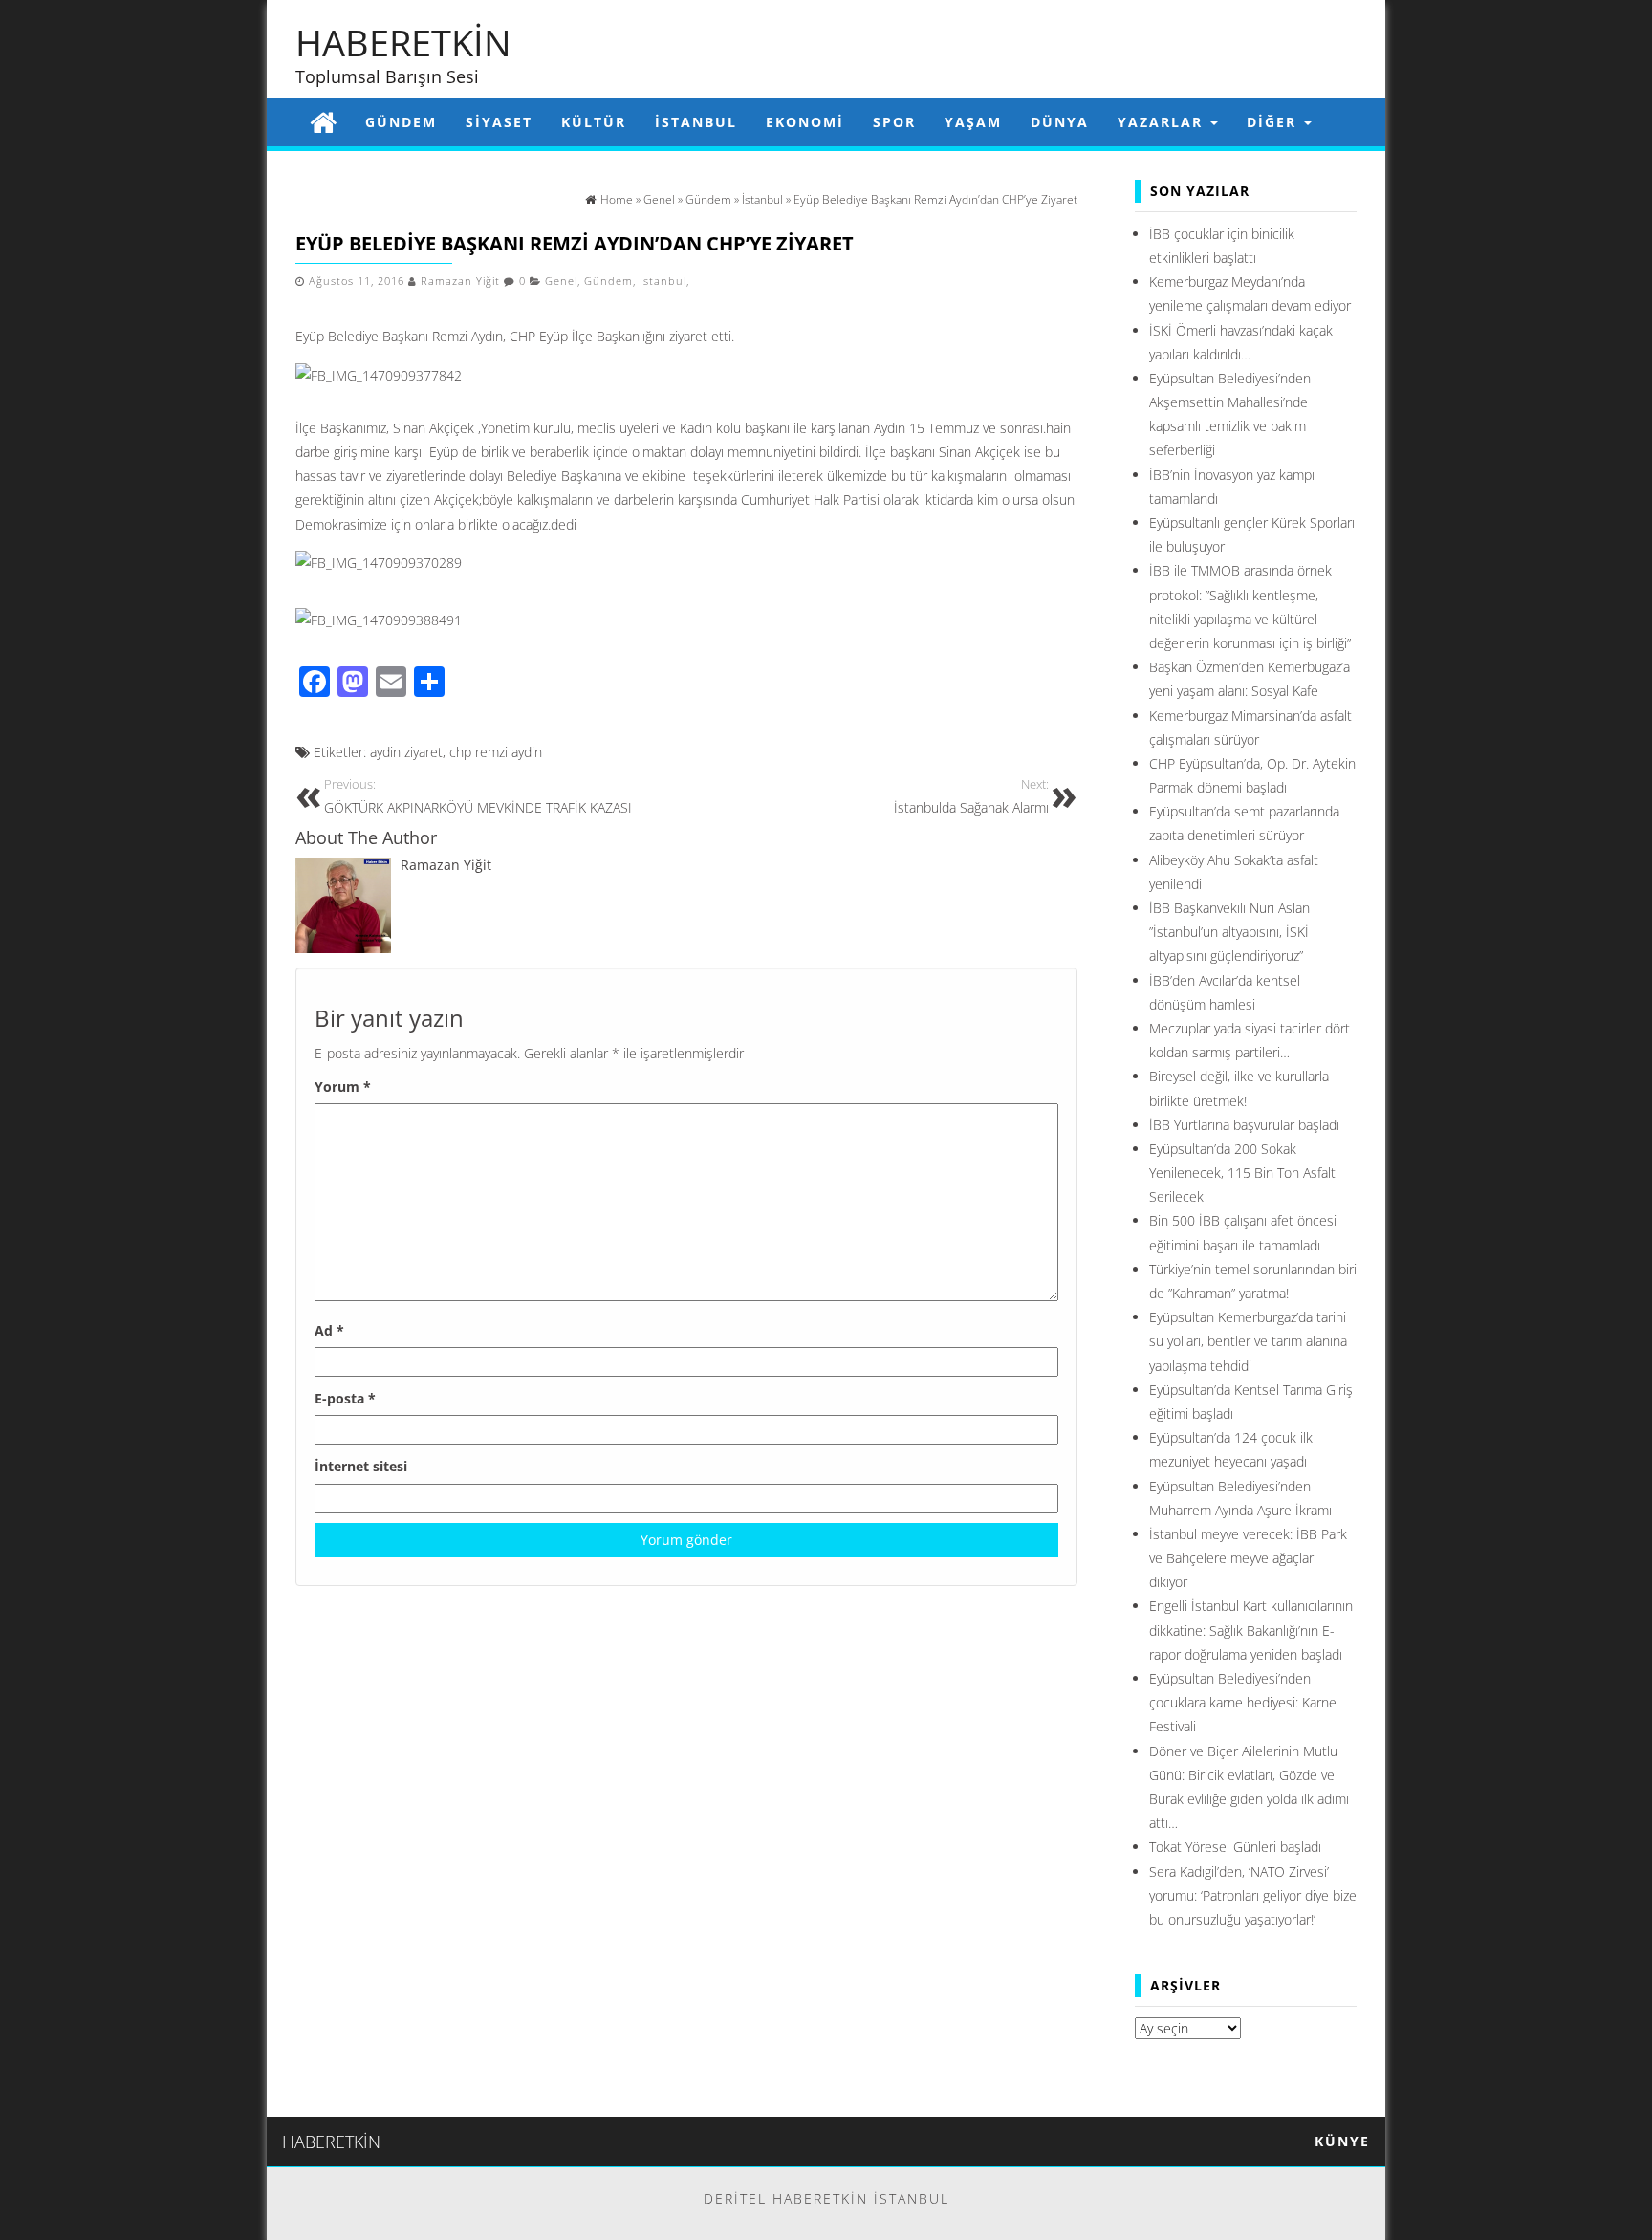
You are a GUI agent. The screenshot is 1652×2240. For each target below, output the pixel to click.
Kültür (594, 122)
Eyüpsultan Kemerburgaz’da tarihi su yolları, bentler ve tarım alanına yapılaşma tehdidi (1248, 1341)
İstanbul (696, 122)
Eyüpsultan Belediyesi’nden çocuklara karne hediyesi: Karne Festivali (1243, 1702)
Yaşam (973, 122)
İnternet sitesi (361, 1466)
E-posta (345, 1398)
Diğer (1274, 122)
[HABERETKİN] (323, 122)
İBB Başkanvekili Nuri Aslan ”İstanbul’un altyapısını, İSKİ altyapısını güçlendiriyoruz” (1229, 932)
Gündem (401, 122)
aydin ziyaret (406, 752)
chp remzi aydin (496, 752)
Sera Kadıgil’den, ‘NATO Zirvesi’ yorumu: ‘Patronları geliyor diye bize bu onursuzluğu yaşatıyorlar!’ (1253, 1895)
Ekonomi (805, 122)
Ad (329, 1330)
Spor (894, 122)
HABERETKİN (403, 42)
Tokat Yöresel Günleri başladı (1235, 1847)
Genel (561, 281)
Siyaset (499, 122)
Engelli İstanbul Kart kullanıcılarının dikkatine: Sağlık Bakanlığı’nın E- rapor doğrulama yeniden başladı (1251, 1630)
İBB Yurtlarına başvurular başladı (1244, 1125)
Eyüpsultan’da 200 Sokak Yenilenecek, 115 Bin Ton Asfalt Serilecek (1242, 1173)
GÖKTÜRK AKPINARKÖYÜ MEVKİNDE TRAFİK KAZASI (478, 797)
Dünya (1060, 122)
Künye (1342, 2141)
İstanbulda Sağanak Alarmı (971, 797)
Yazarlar (1163, 122)
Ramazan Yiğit (460, 281)
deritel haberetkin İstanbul (826, 2198)
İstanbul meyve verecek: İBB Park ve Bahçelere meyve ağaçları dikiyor (1248, 1558)
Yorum (343, 1087)
